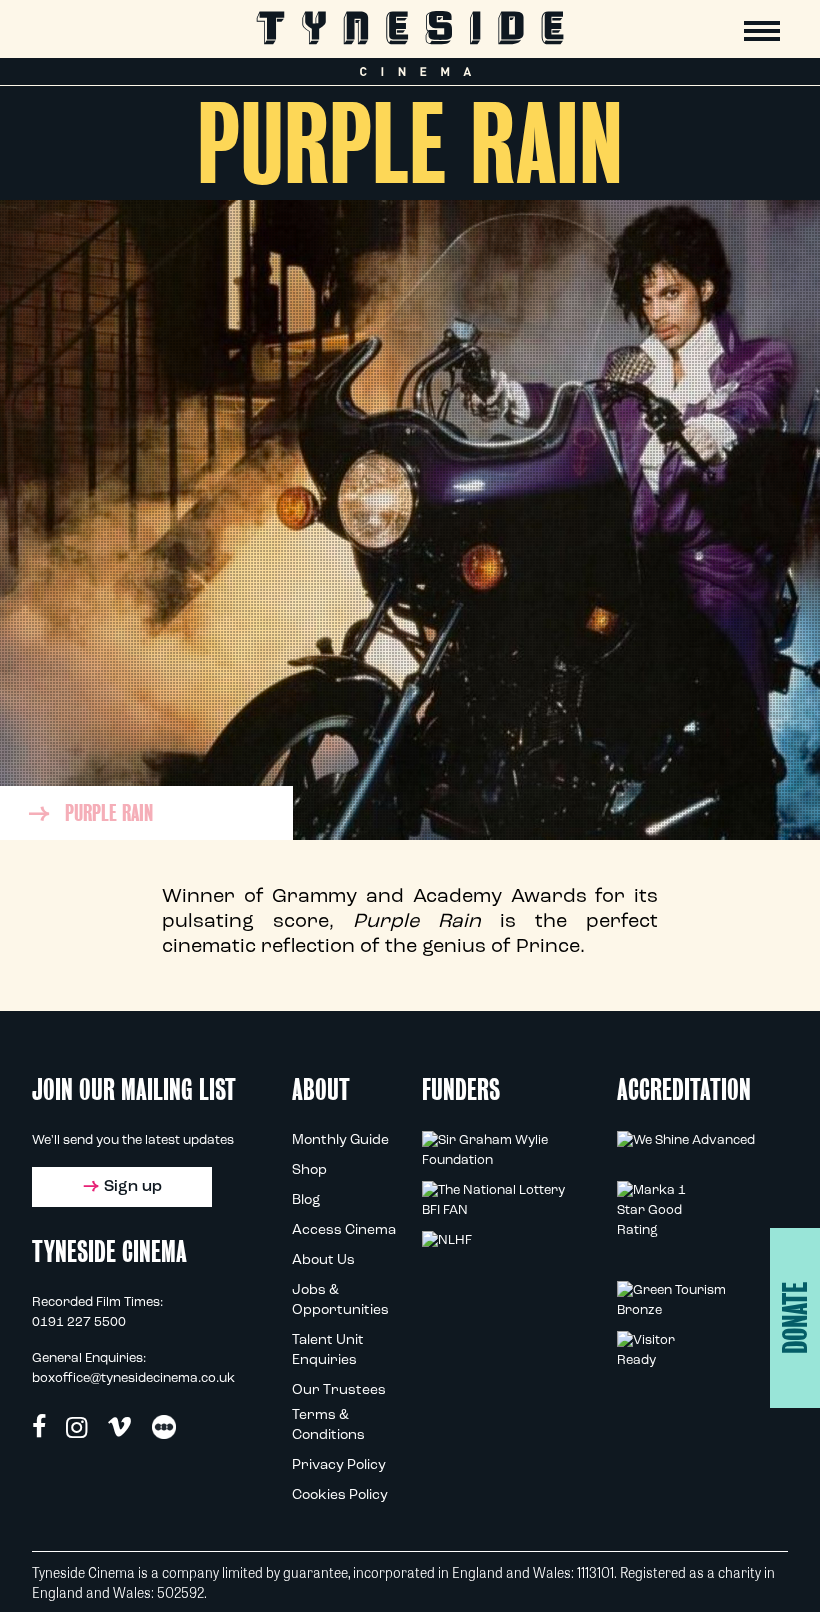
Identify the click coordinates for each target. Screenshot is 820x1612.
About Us (323, 1260)
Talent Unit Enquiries (328, 1350)
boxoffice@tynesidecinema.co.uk (133, 1378)
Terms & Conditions (328, 1425)
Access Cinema (344, 1230)
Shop (309, 1170)
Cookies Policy (340, 1495)
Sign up (133, 1187)
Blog (306, 1200)
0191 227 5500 (79, 1322)
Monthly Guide (340, 1140)
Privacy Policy (339, 1465)
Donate (795, 1318)
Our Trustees (339, 1390)
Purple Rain (109, 813)
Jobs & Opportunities (340, 1300)
